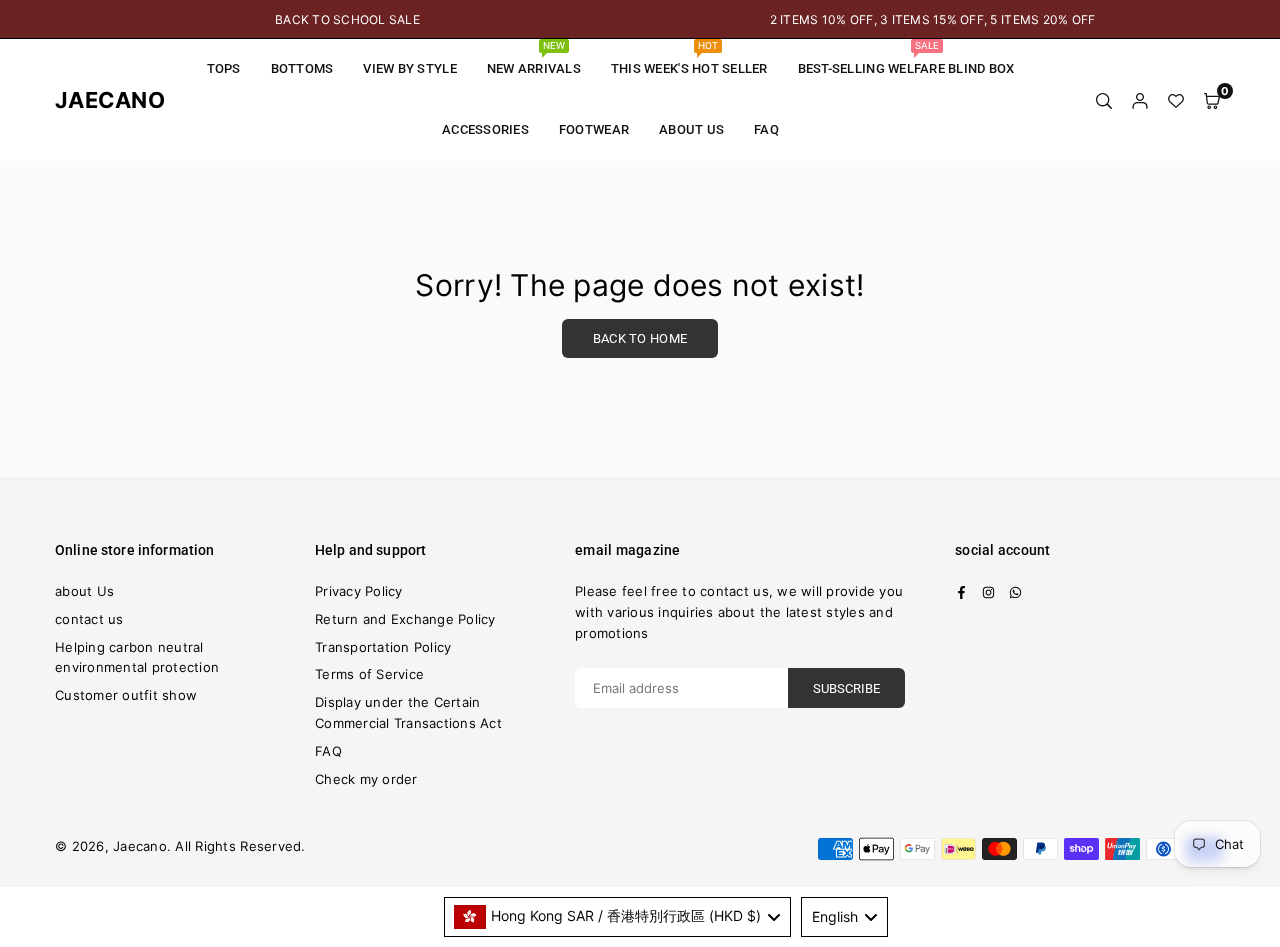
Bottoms (302, 68)
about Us (691, 129)
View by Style (409, 68)
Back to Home (640, 338)
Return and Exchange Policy (405, 619)
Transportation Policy (383, 647)
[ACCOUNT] (1140, 99)
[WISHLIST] (1176, 99)
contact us (89, 619)
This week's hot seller (689, 58)
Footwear (594, 129)
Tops (224, 68)
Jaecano (95, 100)
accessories (485, 129)
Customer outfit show (126, 695)
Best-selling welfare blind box (906, 58)
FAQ (766, 129)
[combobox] (618, 917)
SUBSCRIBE (846, 688)
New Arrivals (534, 58)
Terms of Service (369, 674)
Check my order (366, 779)
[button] (1212, 99)
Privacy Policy (359, 591)
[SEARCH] (1104, 99)
